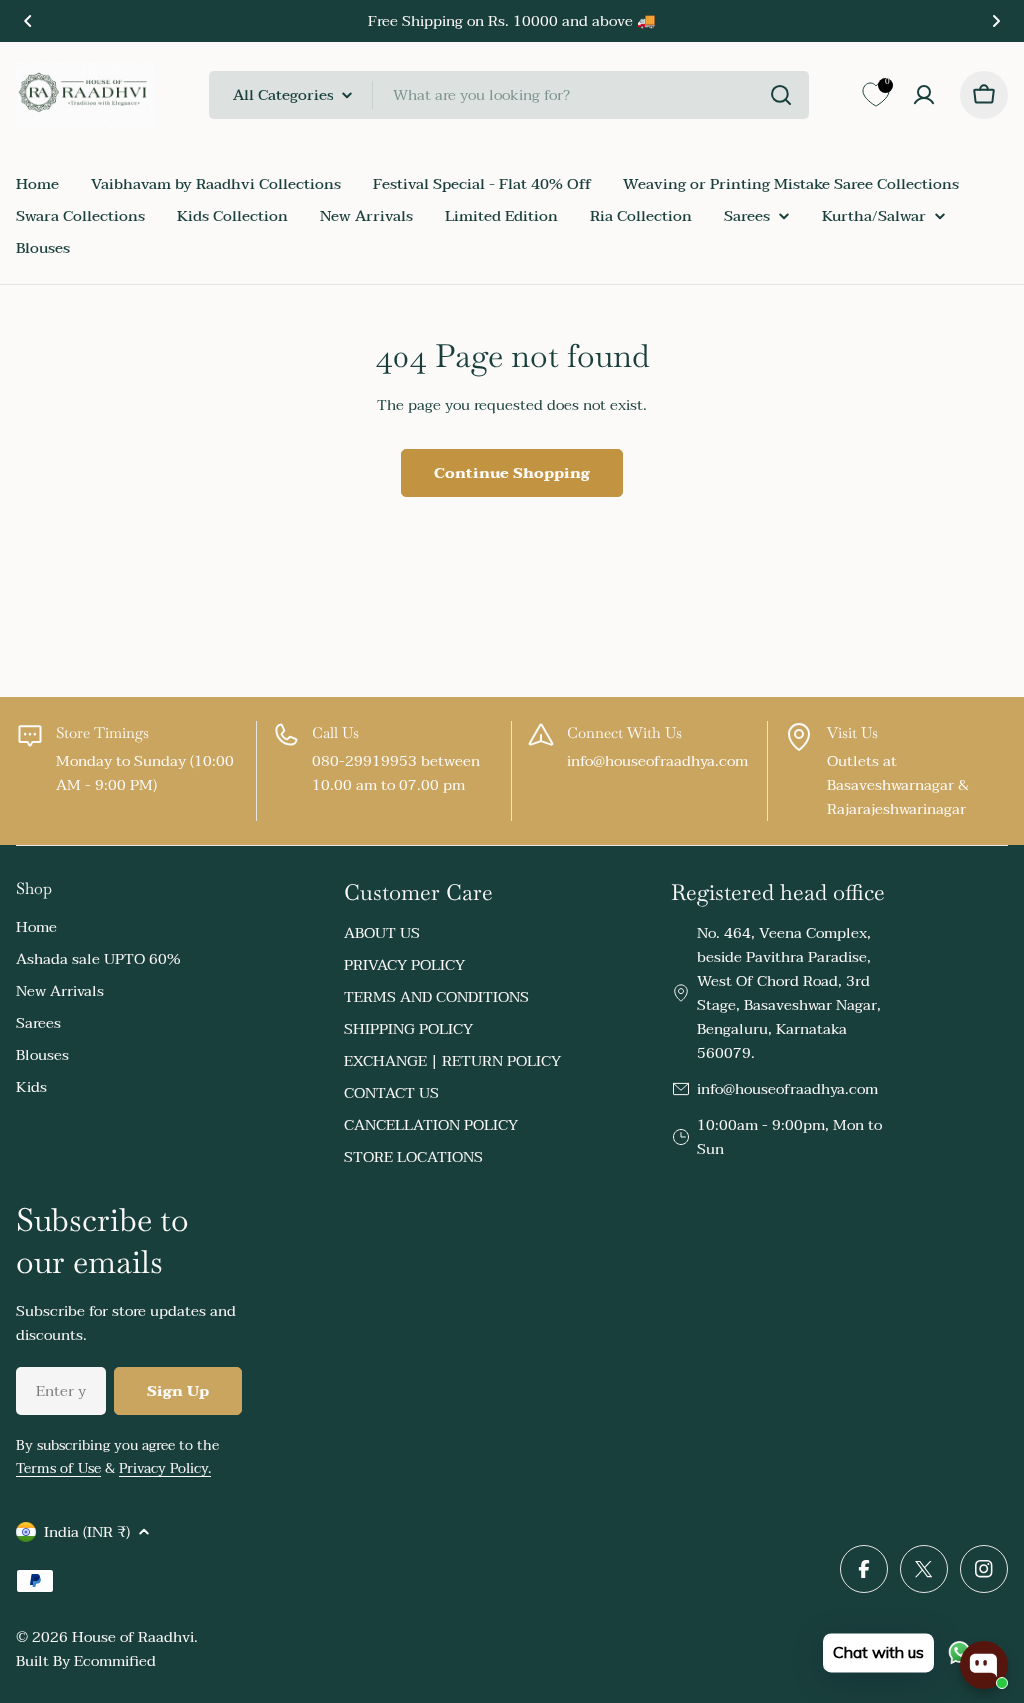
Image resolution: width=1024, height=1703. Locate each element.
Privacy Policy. (165, 1468)
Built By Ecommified (86, 1661)
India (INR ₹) (87, 1532)
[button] (28, 21)
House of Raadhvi (133, 1637)
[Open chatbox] (984, 1665)
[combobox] (509, 95)
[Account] (924, 95)
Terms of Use (58, 1468)
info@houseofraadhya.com (787, 1089)
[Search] (781, 95)
